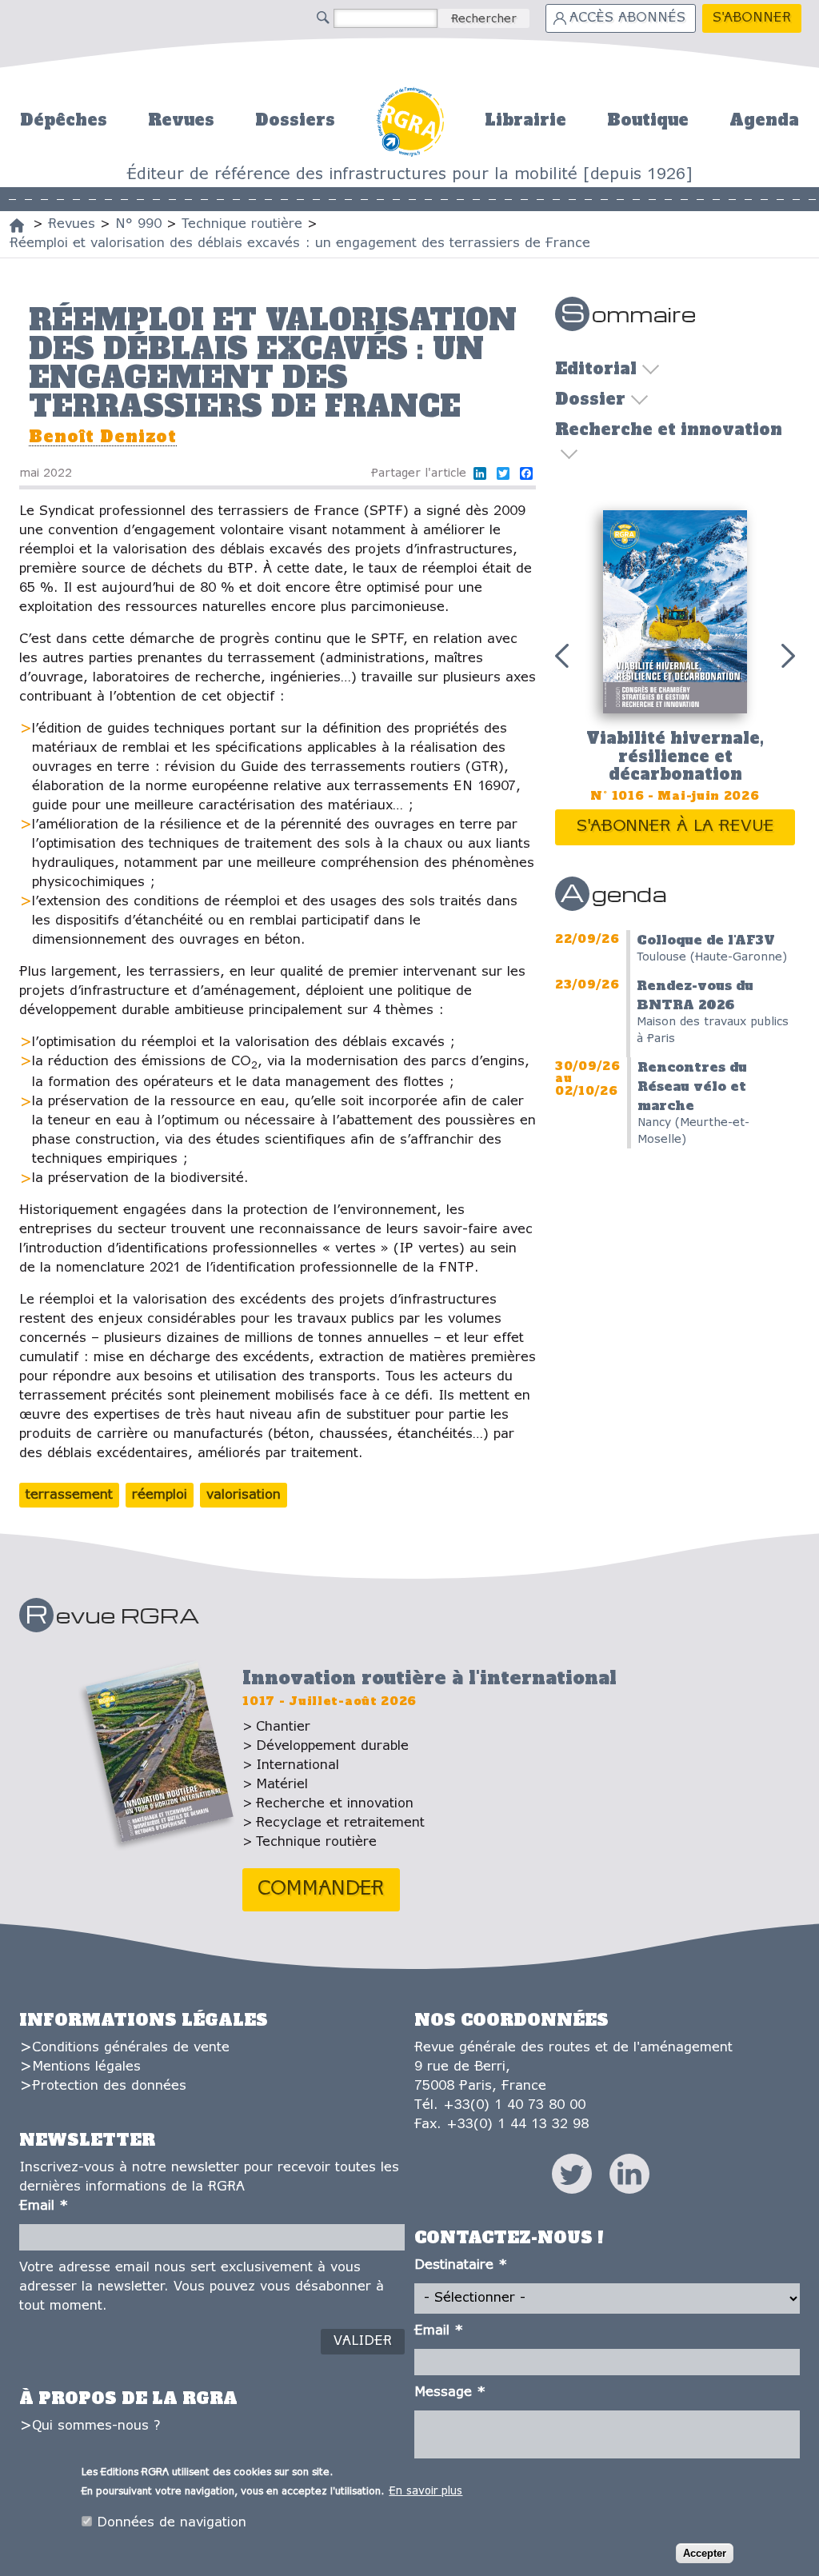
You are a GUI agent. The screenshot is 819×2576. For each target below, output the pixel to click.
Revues (181, 120)
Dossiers (295, 120)
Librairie (525, 120)
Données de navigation (172, 2523)
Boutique (648, 120)
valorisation (244, 1495)
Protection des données (109, 2086)
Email (44, 2206)
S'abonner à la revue (675, 827)
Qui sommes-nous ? (96, 2426)
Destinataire (461, 2265)
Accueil (410, 120)
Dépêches (64, 120)
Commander (321, 1889)
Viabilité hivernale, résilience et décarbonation (675, 756)
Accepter (705, 2553)
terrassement (69, 1495)
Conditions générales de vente (131, 2048)
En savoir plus (425, 2492)
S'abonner (752, 18)
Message (450, 2392)
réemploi (160, 1495)
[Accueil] (17, 226)
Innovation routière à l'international (429, 1678)
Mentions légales (86, 2067)
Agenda (764, 120)
